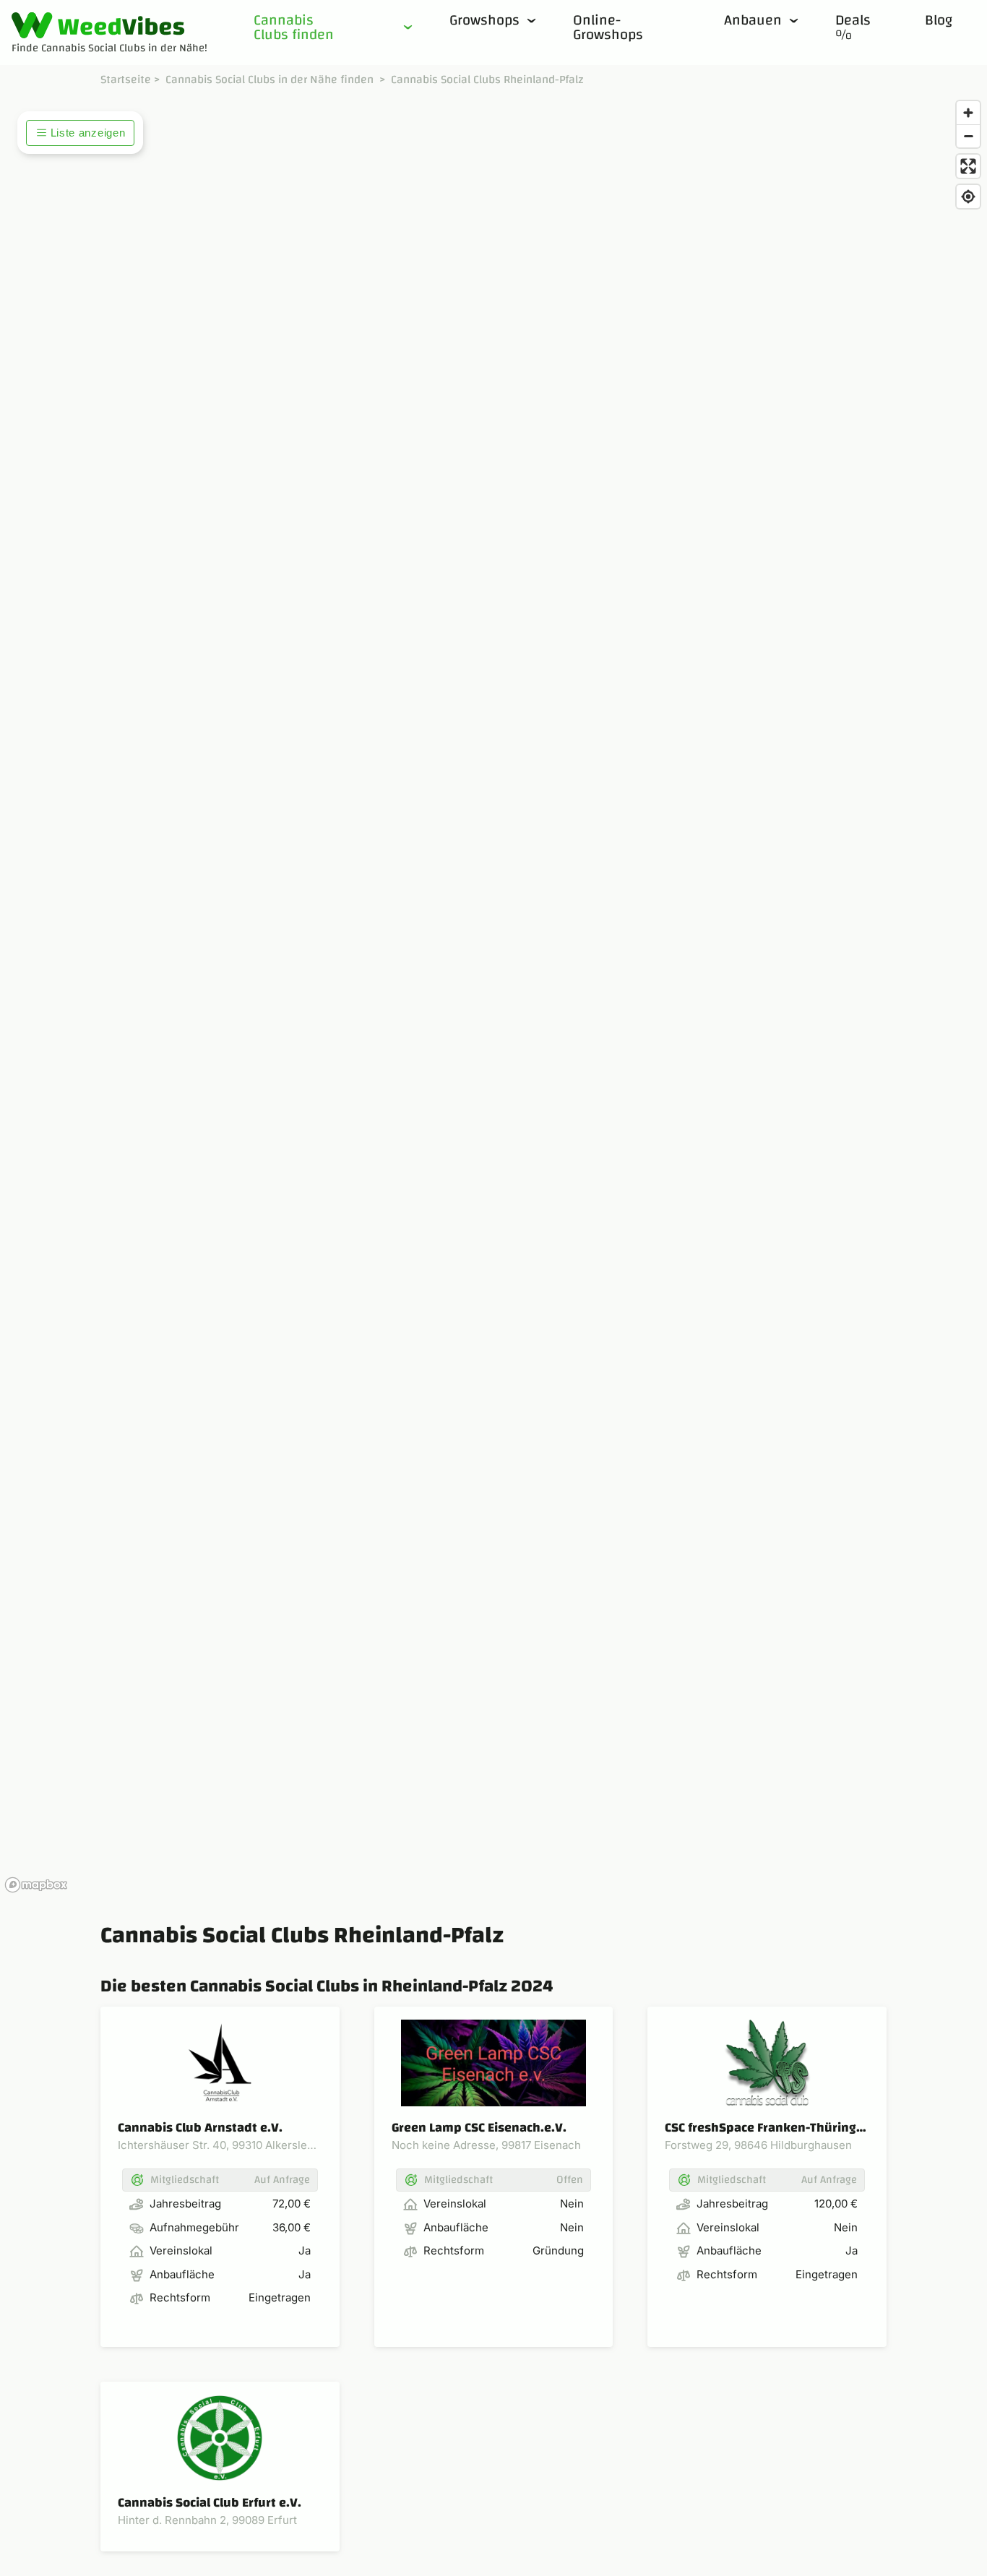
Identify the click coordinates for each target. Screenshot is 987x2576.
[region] (493, 996)
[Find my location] (968, 197)
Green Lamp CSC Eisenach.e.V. (479, 2128)
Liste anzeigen (88, 133)
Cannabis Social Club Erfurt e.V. (210, 2503)
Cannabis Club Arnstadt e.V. (200, 2128)
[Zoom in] (968, 113)
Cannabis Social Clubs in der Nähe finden (270, 79)
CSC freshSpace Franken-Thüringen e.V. (781, 2128)
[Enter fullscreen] (968, 166)
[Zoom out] (968, 136)
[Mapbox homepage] (36, 1885)
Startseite (126, 79)
